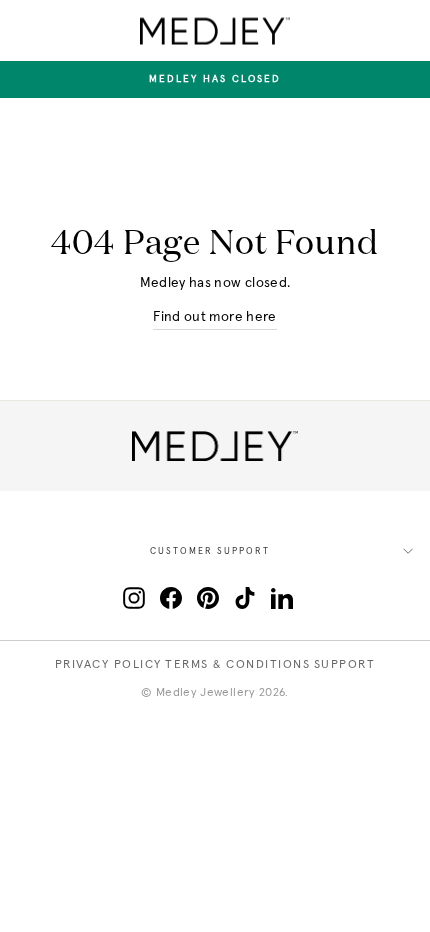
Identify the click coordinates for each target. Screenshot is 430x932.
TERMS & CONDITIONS (237, 665)
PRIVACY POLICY (108, 665)
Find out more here (214, 317)
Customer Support (210, 551)
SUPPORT (345, 665)
